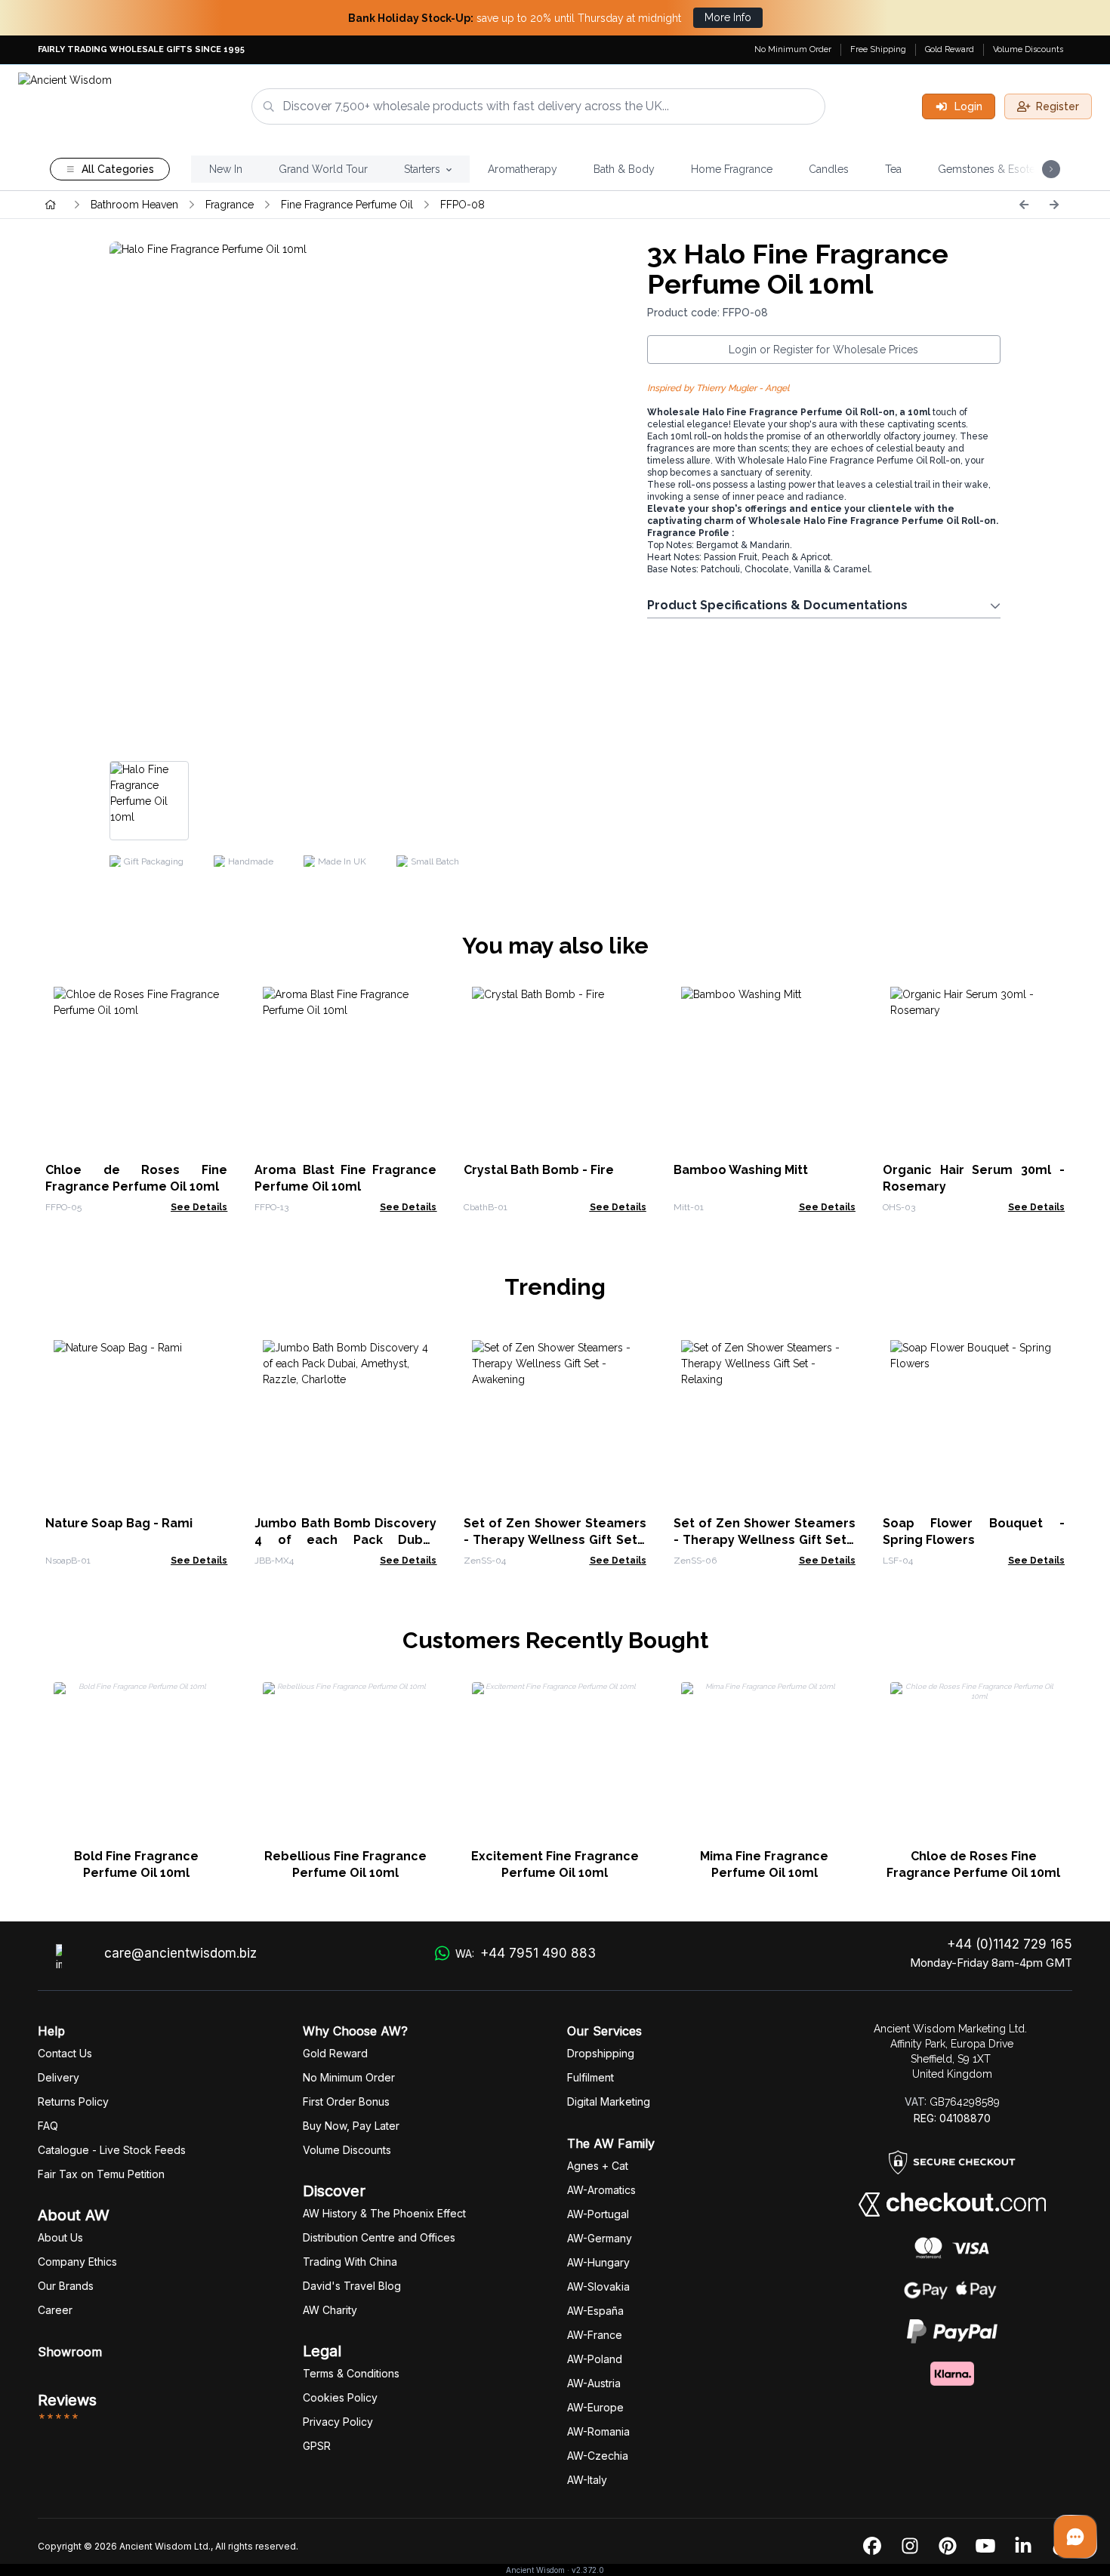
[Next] (1054, 205)
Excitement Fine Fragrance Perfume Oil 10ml (555, 1864)
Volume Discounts (1028, 49)
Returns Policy (73, 2101)
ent (590, 2077)
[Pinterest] (948, 2547)
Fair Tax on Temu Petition (101, 2174)
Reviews (67, 2400)
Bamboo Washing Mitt (741, 1170)
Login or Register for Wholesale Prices (823, 350)
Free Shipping (878, 49)
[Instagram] (910, 2547)
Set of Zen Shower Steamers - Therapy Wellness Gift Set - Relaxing (765, 1540)
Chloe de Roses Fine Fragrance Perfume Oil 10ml (973, 1864)
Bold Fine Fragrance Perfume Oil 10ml (136, 1864)
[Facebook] (872, 2547)
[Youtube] (985, 2547)
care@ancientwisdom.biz (180, 1953)
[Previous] (1024, 205)
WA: (526, 1953)
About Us (60, 2237)
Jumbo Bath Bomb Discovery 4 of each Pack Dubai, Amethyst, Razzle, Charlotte (345, 1540)
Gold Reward (950, 49)
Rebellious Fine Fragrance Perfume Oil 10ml (345, 1864)
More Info (728, 17)
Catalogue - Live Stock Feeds (112, 2150)
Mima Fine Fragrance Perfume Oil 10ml (764, 1864)
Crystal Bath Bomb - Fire (539, 1170)
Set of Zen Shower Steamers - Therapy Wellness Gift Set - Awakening (555, 1540)
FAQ (48, 2126)
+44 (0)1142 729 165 (1010, 1944)
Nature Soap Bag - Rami (119, 1523)
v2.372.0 (588, 2570)
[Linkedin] (1023, 2547)
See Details (199, 1207)
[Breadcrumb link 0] (51, 205)
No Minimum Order (793, 49)
